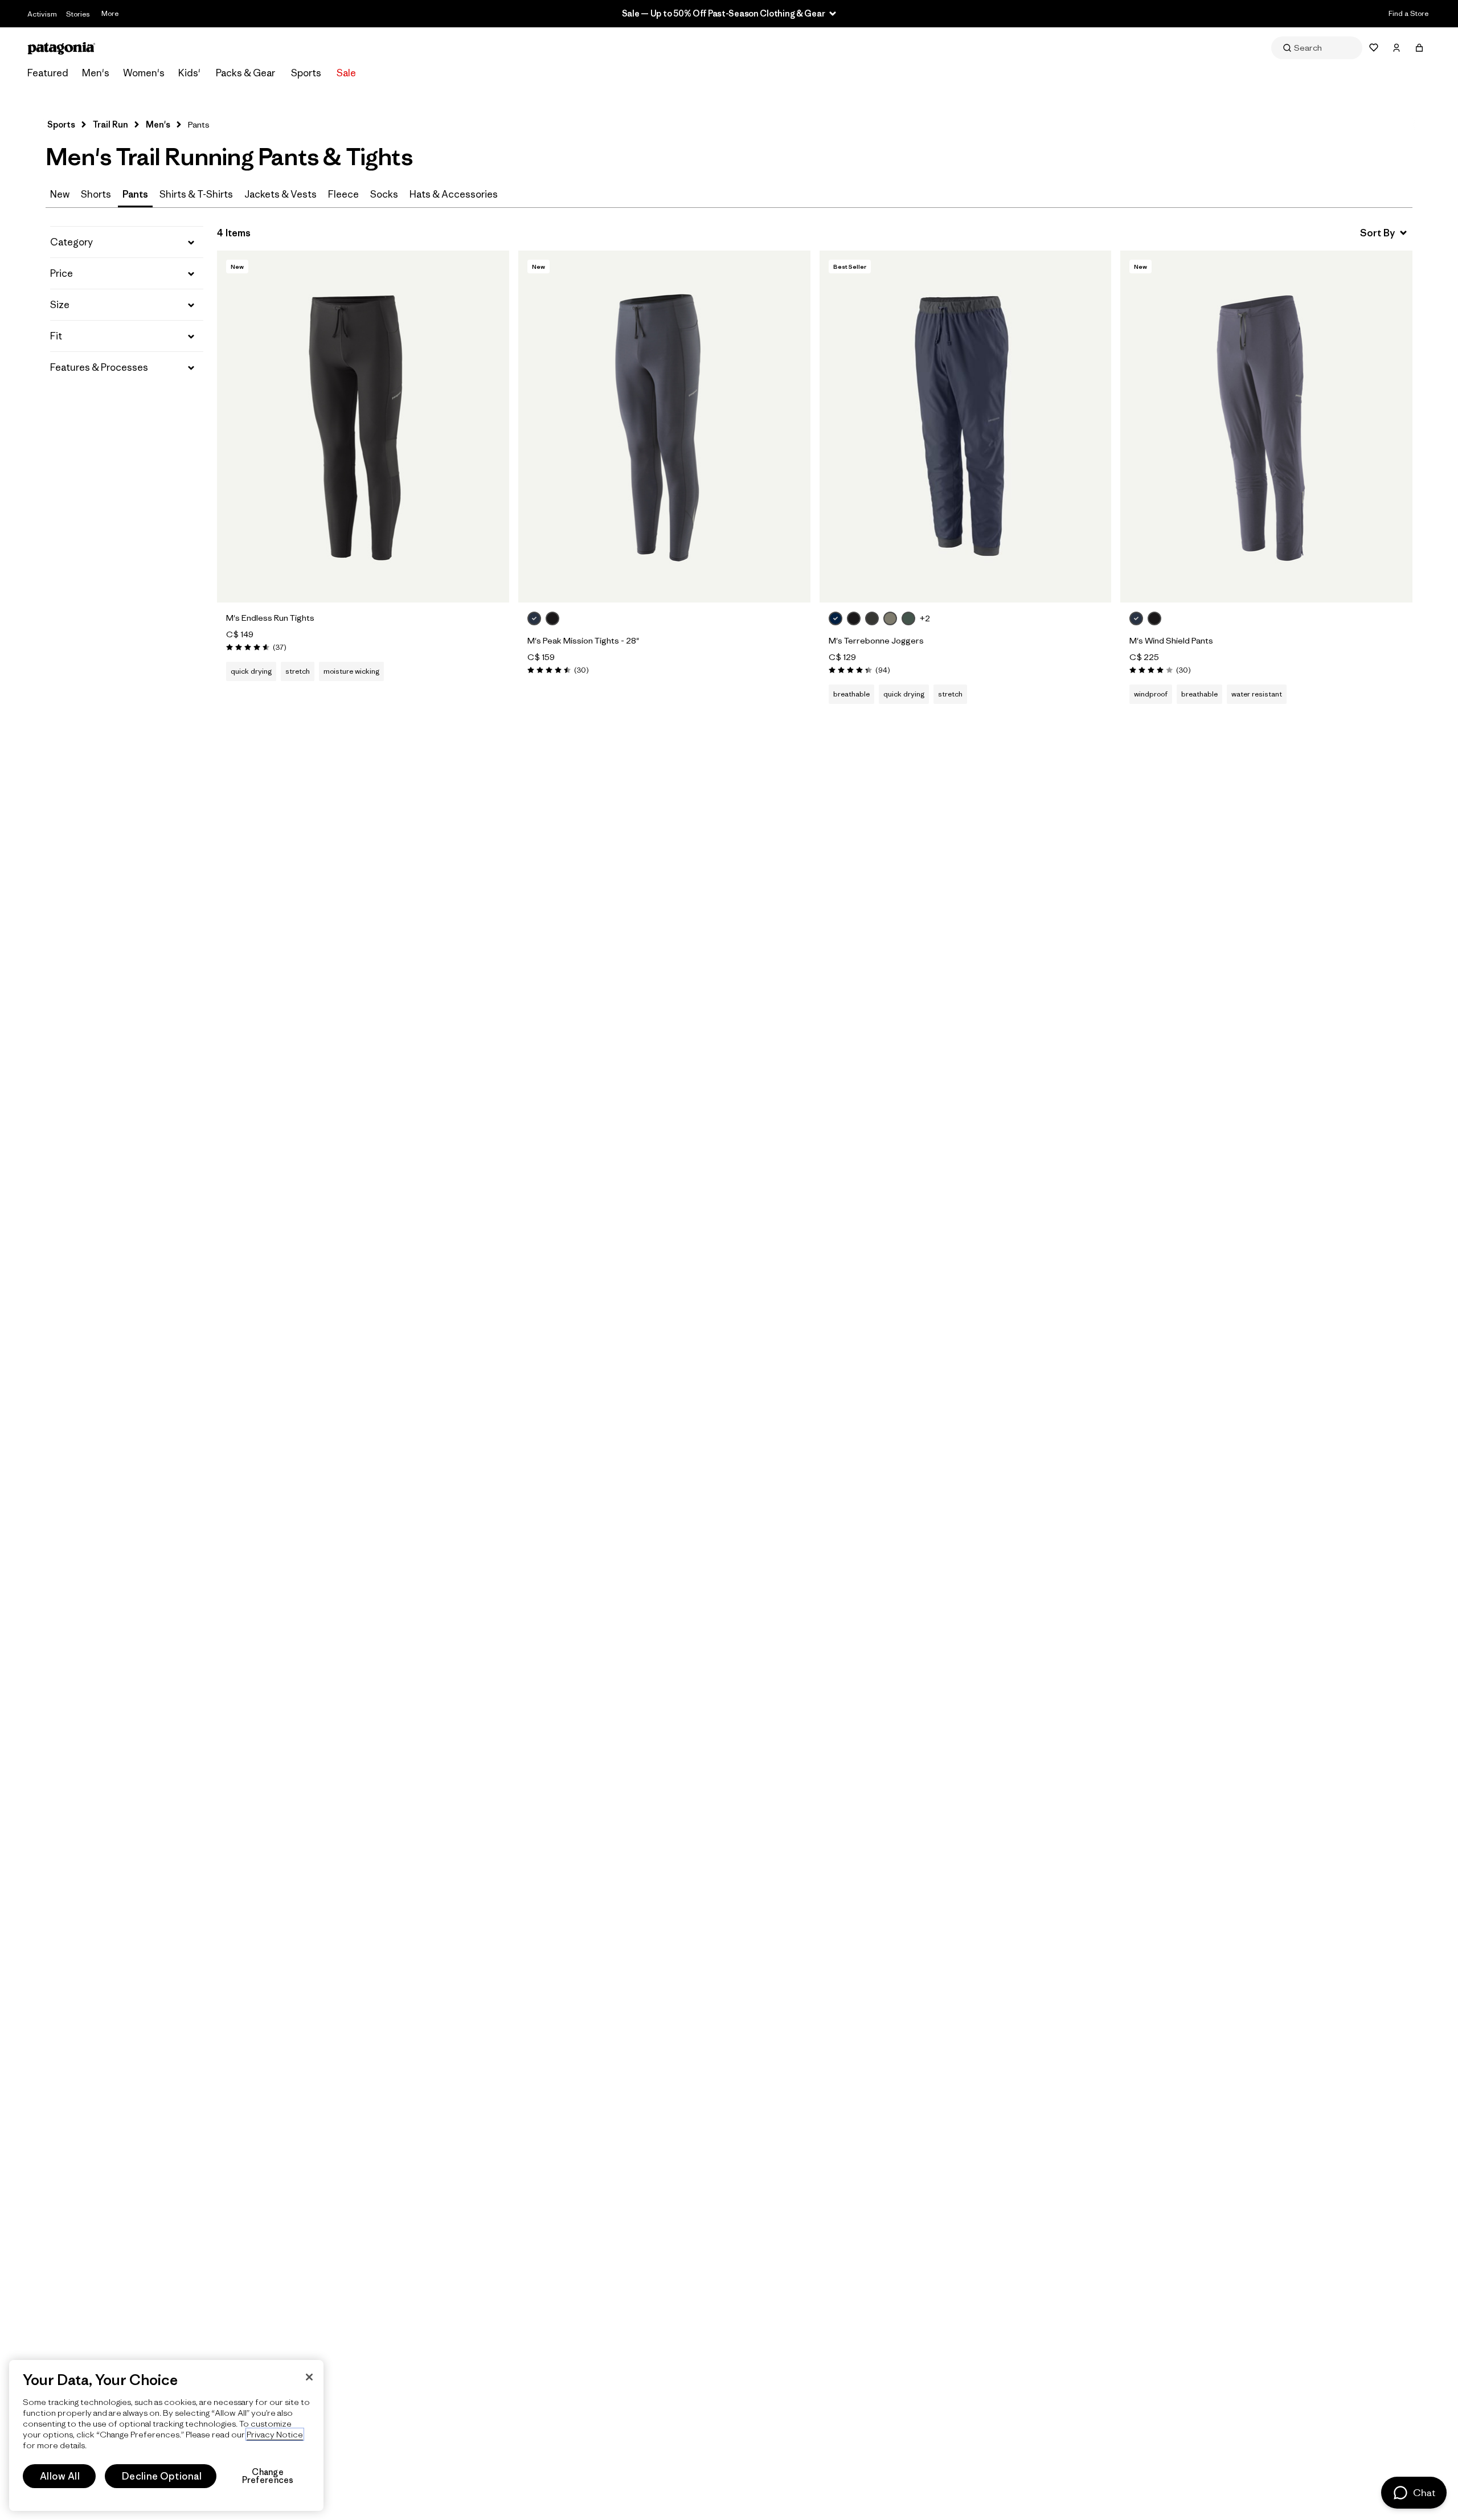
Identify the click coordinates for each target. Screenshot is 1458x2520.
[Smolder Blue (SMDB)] (534, 618)
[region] (166, 2435)
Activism (42, 14)
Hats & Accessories (454, 194)
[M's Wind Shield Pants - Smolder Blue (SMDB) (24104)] (1266, 427)
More (110, 13)
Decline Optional (162, 2476)
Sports (306, 73)
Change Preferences (268, 2476)
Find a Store (1408, 13)
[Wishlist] (1374, 48)
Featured (48, 73)
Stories (78, 14)
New (60, 194)
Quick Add (363, 581)
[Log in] (1396, 48)
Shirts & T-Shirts (196, 194)
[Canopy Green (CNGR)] (908, 618)
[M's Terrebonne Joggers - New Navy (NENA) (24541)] (966, 427)
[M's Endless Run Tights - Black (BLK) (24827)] (363, 427)
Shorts (96, 194)
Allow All (60, 2476)
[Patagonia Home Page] (62, 48)
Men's (96, 73)
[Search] (1317, 48)
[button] (127, 242)
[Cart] (1419, 48)
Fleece (343, 194)
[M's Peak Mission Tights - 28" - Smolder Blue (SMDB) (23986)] (664, 427)
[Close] (309, 2377)
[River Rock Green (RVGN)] (890, 618)
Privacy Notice (275, 2434)
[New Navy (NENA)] (836, 618)
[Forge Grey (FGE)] (872, 618)
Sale (346, 73)
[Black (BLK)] (552, 618)
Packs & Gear (245, 73)
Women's (144, 73)
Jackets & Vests (280, 194)
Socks (384, 194)
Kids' (189, 73)
